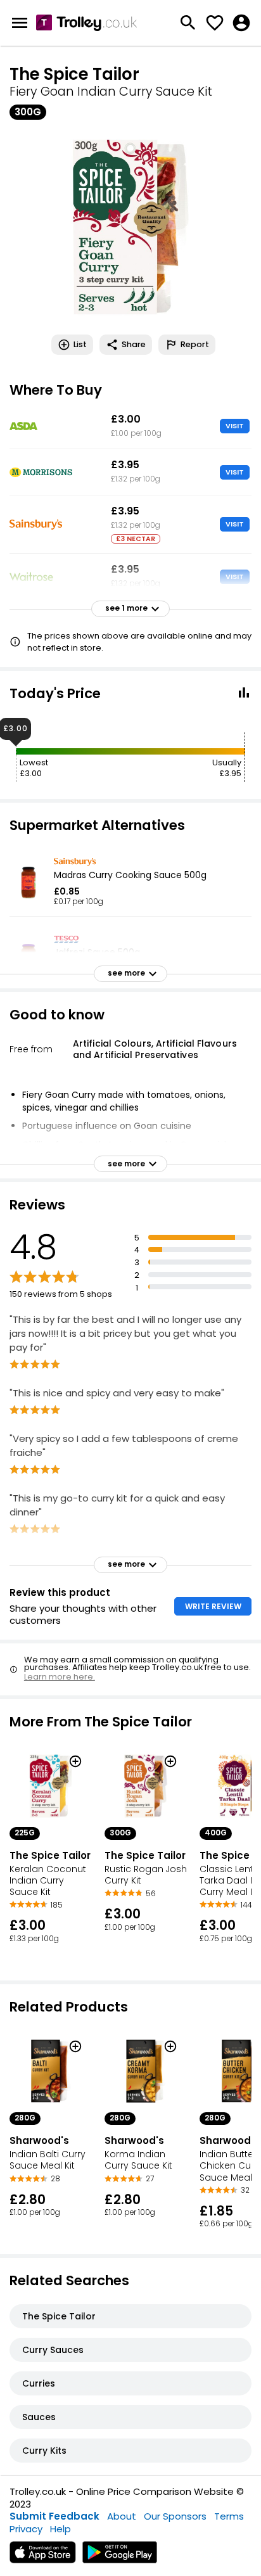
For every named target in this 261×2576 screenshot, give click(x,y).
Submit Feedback (54, 2516)
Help (60, 2529)
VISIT (235, 426)
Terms (229, 2516)
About (122, 2516)
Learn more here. (60, 1677)
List (80, 344)
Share (134, 344)
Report (195, 344)
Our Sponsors (175, 2516)
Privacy (26, 2529)
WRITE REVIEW (213, 1606)
